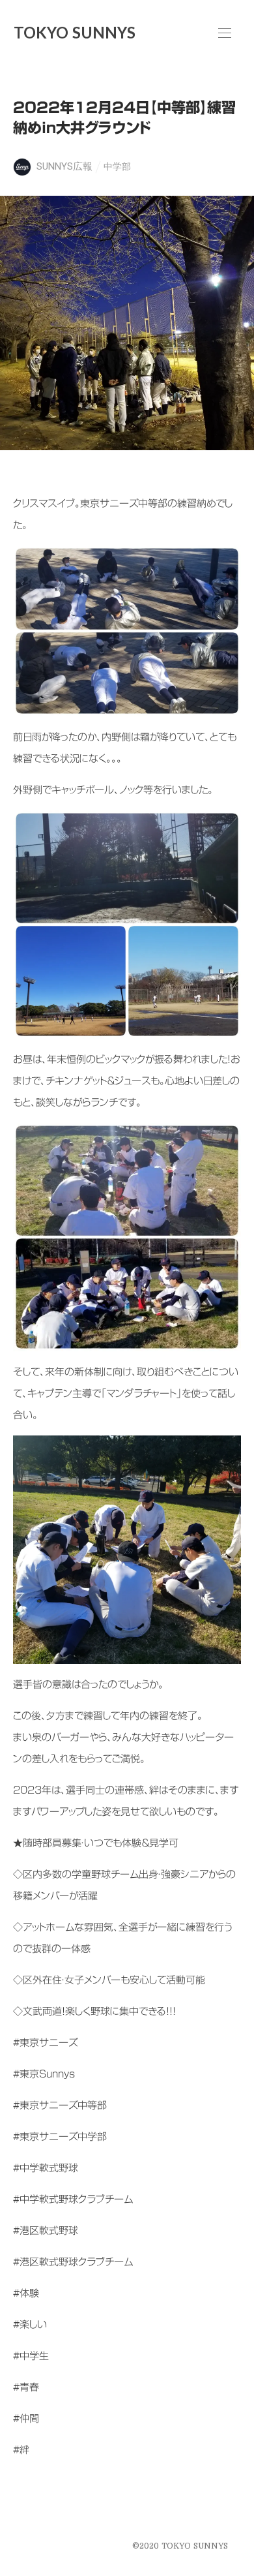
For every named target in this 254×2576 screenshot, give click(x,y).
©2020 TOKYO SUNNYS (180, 2546)
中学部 (117, 166)
